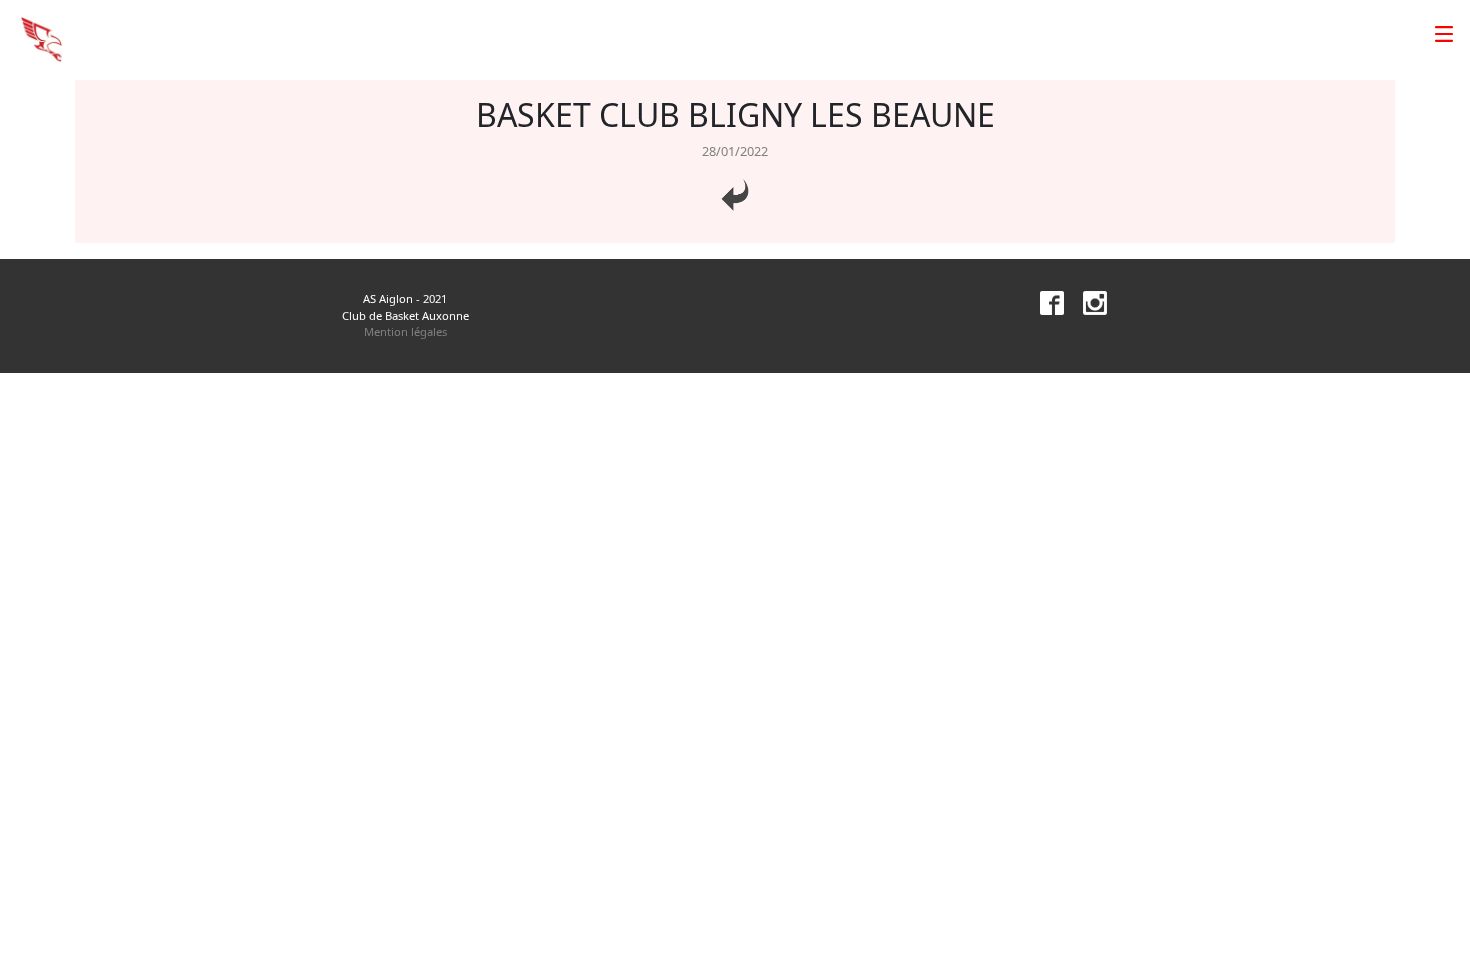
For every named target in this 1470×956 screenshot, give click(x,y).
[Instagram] (1087, 301)
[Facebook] (1044, 301)
